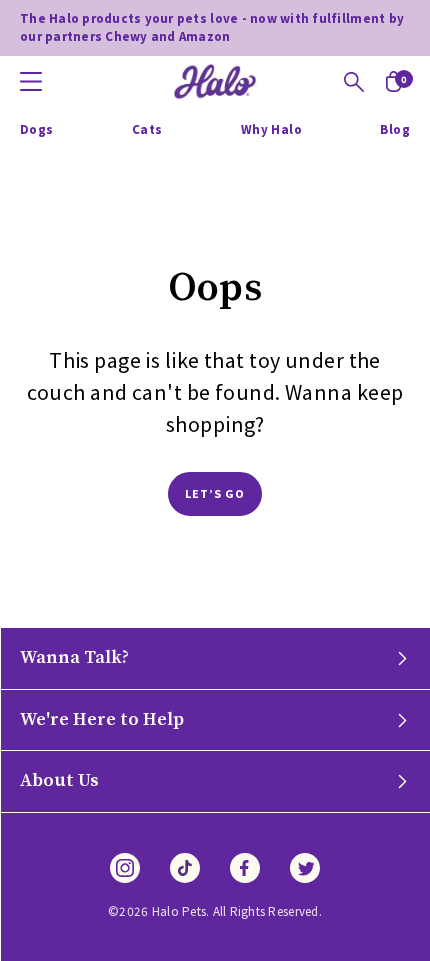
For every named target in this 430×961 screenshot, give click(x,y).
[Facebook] (245, 868)
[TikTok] (185, 868)
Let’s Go (215, 493)
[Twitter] (305, 868)
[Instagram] (125, 868)
